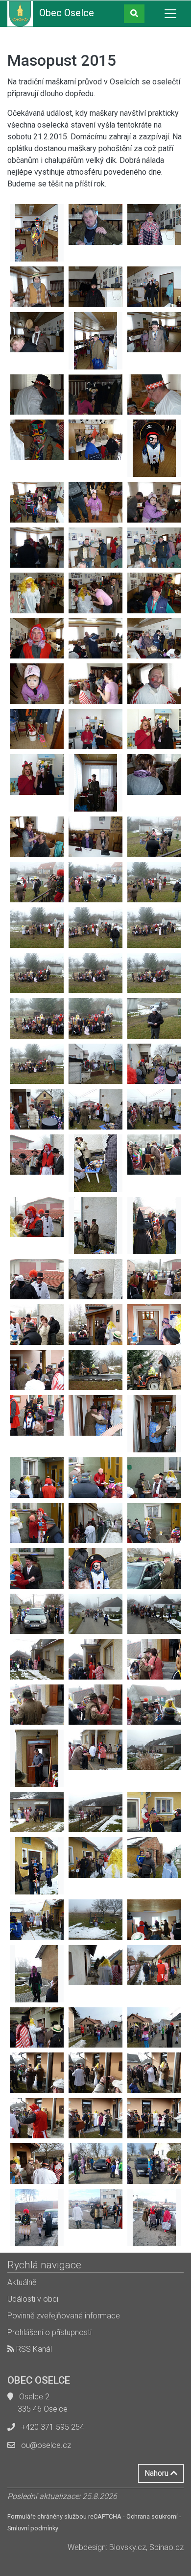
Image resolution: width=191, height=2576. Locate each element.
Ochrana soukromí (152, 2516)
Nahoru (157, 2473)
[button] (134, 14)
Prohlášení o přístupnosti (49, 2332)
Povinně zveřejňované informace (64, 2316)
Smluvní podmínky (33, 2528)
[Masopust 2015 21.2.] (37, 233)
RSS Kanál (33, 2349)
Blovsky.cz (128, 2547)
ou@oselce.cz (46, 2445)
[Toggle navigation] (170, 14)
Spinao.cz (167, 2547)
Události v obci (33, 2299)
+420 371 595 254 (53, 2427)
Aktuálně (22, 2282)
